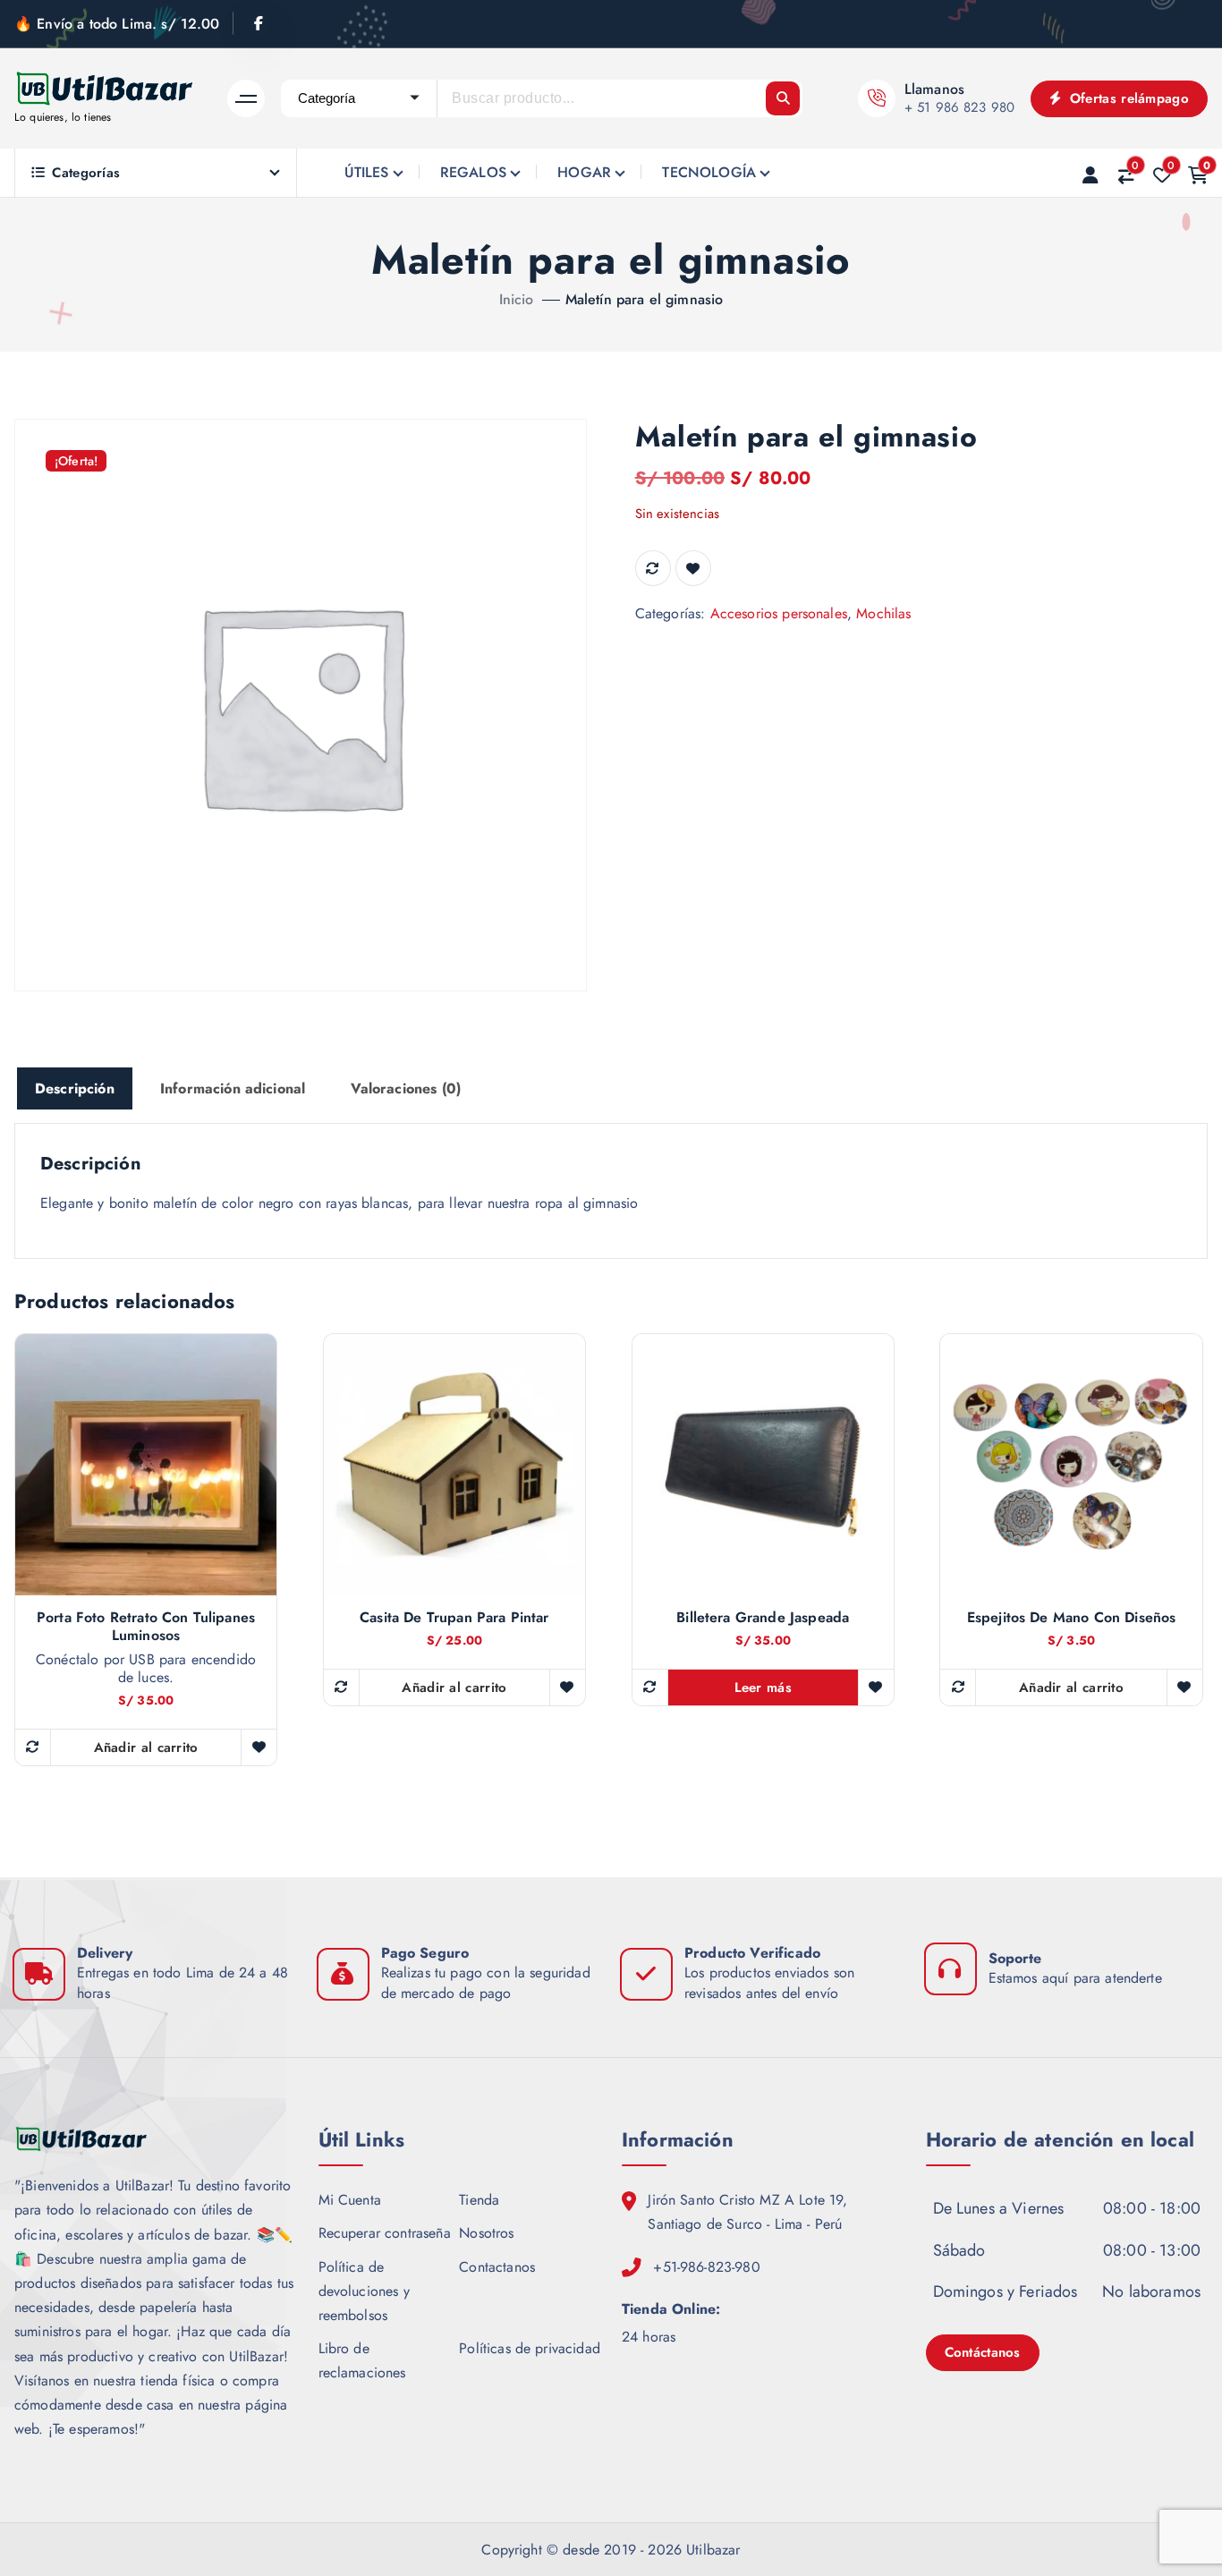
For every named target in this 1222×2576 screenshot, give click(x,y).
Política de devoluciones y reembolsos (364, 2291)
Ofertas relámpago (1127, 98)
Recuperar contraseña (385, 2233)
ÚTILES (367, 172)
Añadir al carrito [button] (146, 1747)
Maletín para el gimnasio (645, 299)
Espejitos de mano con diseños (1072, 1618)
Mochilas (883, 613)
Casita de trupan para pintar (454, 1618)
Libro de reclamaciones (362, 2360)
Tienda (479, 2200)
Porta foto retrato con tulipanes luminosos (146, 1627)
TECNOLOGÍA (709, 172)
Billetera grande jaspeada (763, 1618)
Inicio (517, 299)
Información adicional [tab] (233, 1088)
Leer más (763, 1688)
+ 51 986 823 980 (960, 107)
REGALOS (473, 172)
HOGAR (584, 172)
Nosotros (486, 2233)
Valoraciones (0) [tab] (406, 1088)
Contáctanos (983, 2352)
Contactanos (497, 2267)
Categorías (86, 173)
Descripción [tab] (75, 1088)
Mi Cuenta (350, 2200)
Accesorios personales (779, 613)
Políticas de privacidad (530, 2348)
